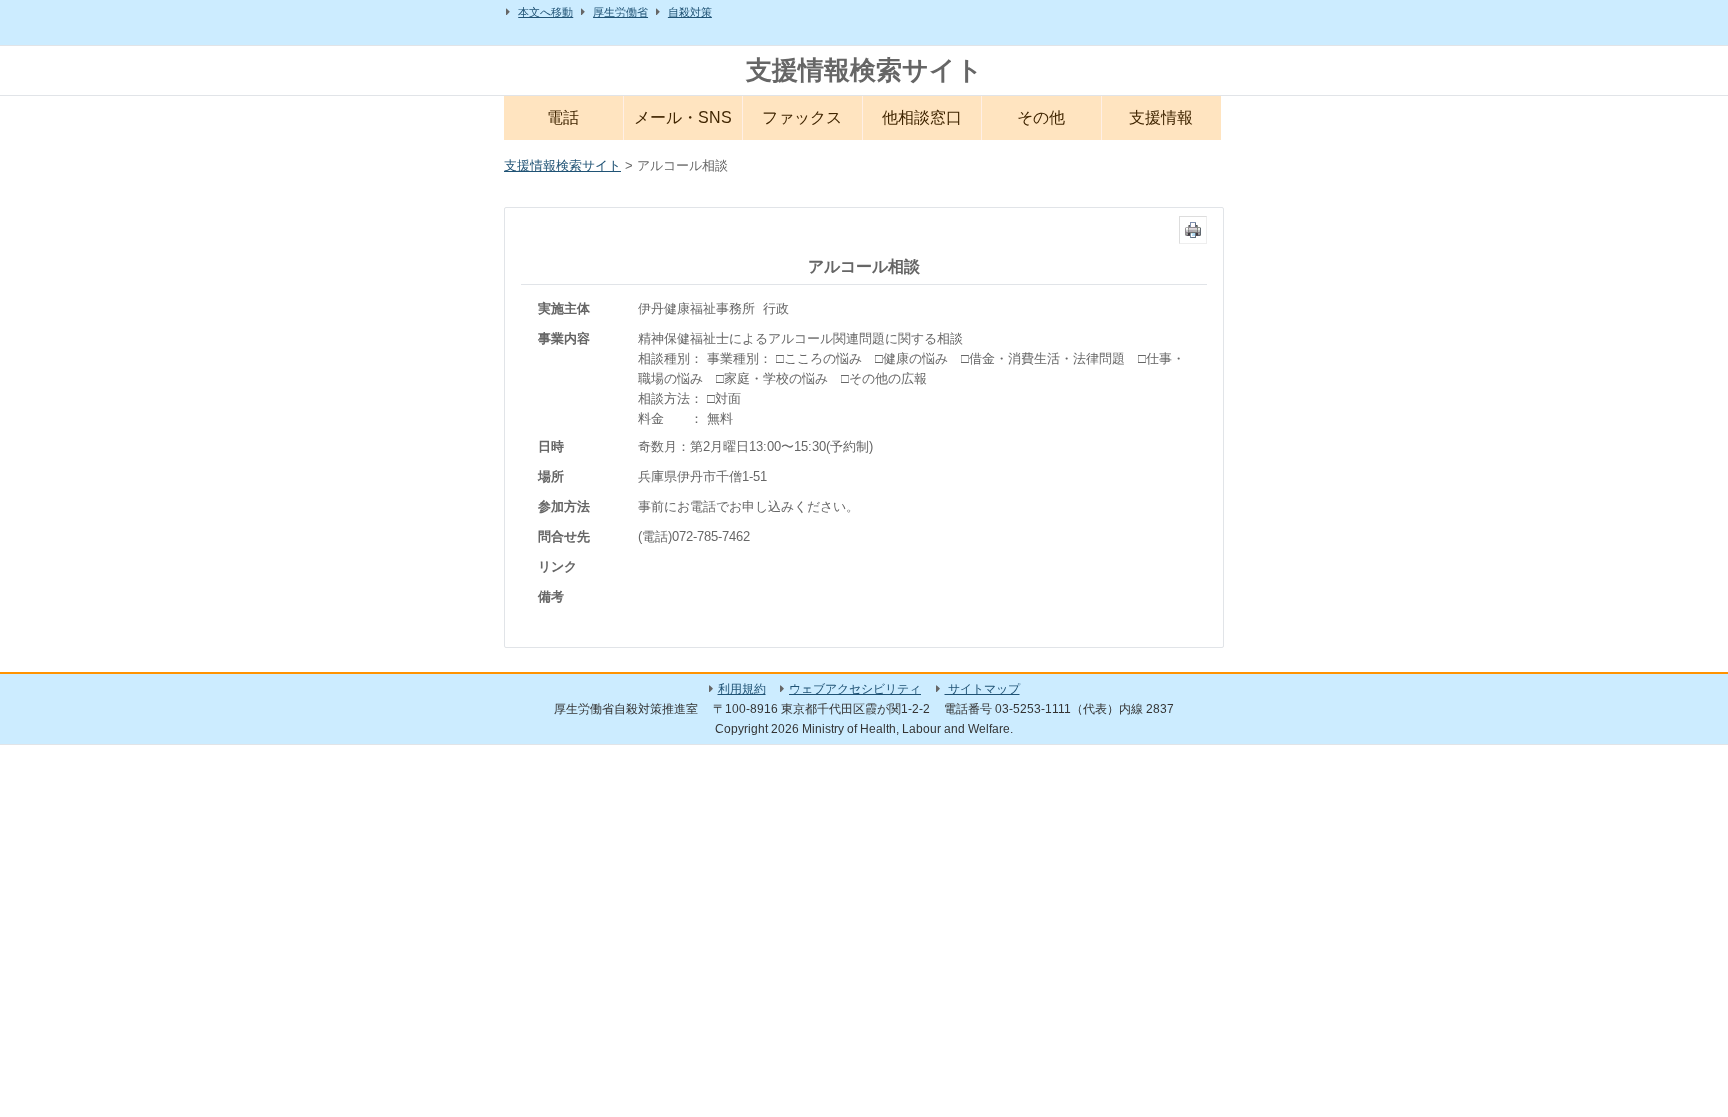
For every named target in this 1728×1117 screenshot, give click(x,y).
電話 (563, 117)
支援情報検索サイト (864, 70)
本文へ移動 (545, 12)
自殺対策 (690, 12)
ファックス (802, 117)
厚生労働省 (620, 12)
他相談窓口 (922, 117)
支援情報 (1161, 117)
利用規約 (742, 689)
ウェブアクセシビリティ (855, 689)
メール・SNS (683, 117)
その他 (1041, 117)
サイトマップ (982, 689)
